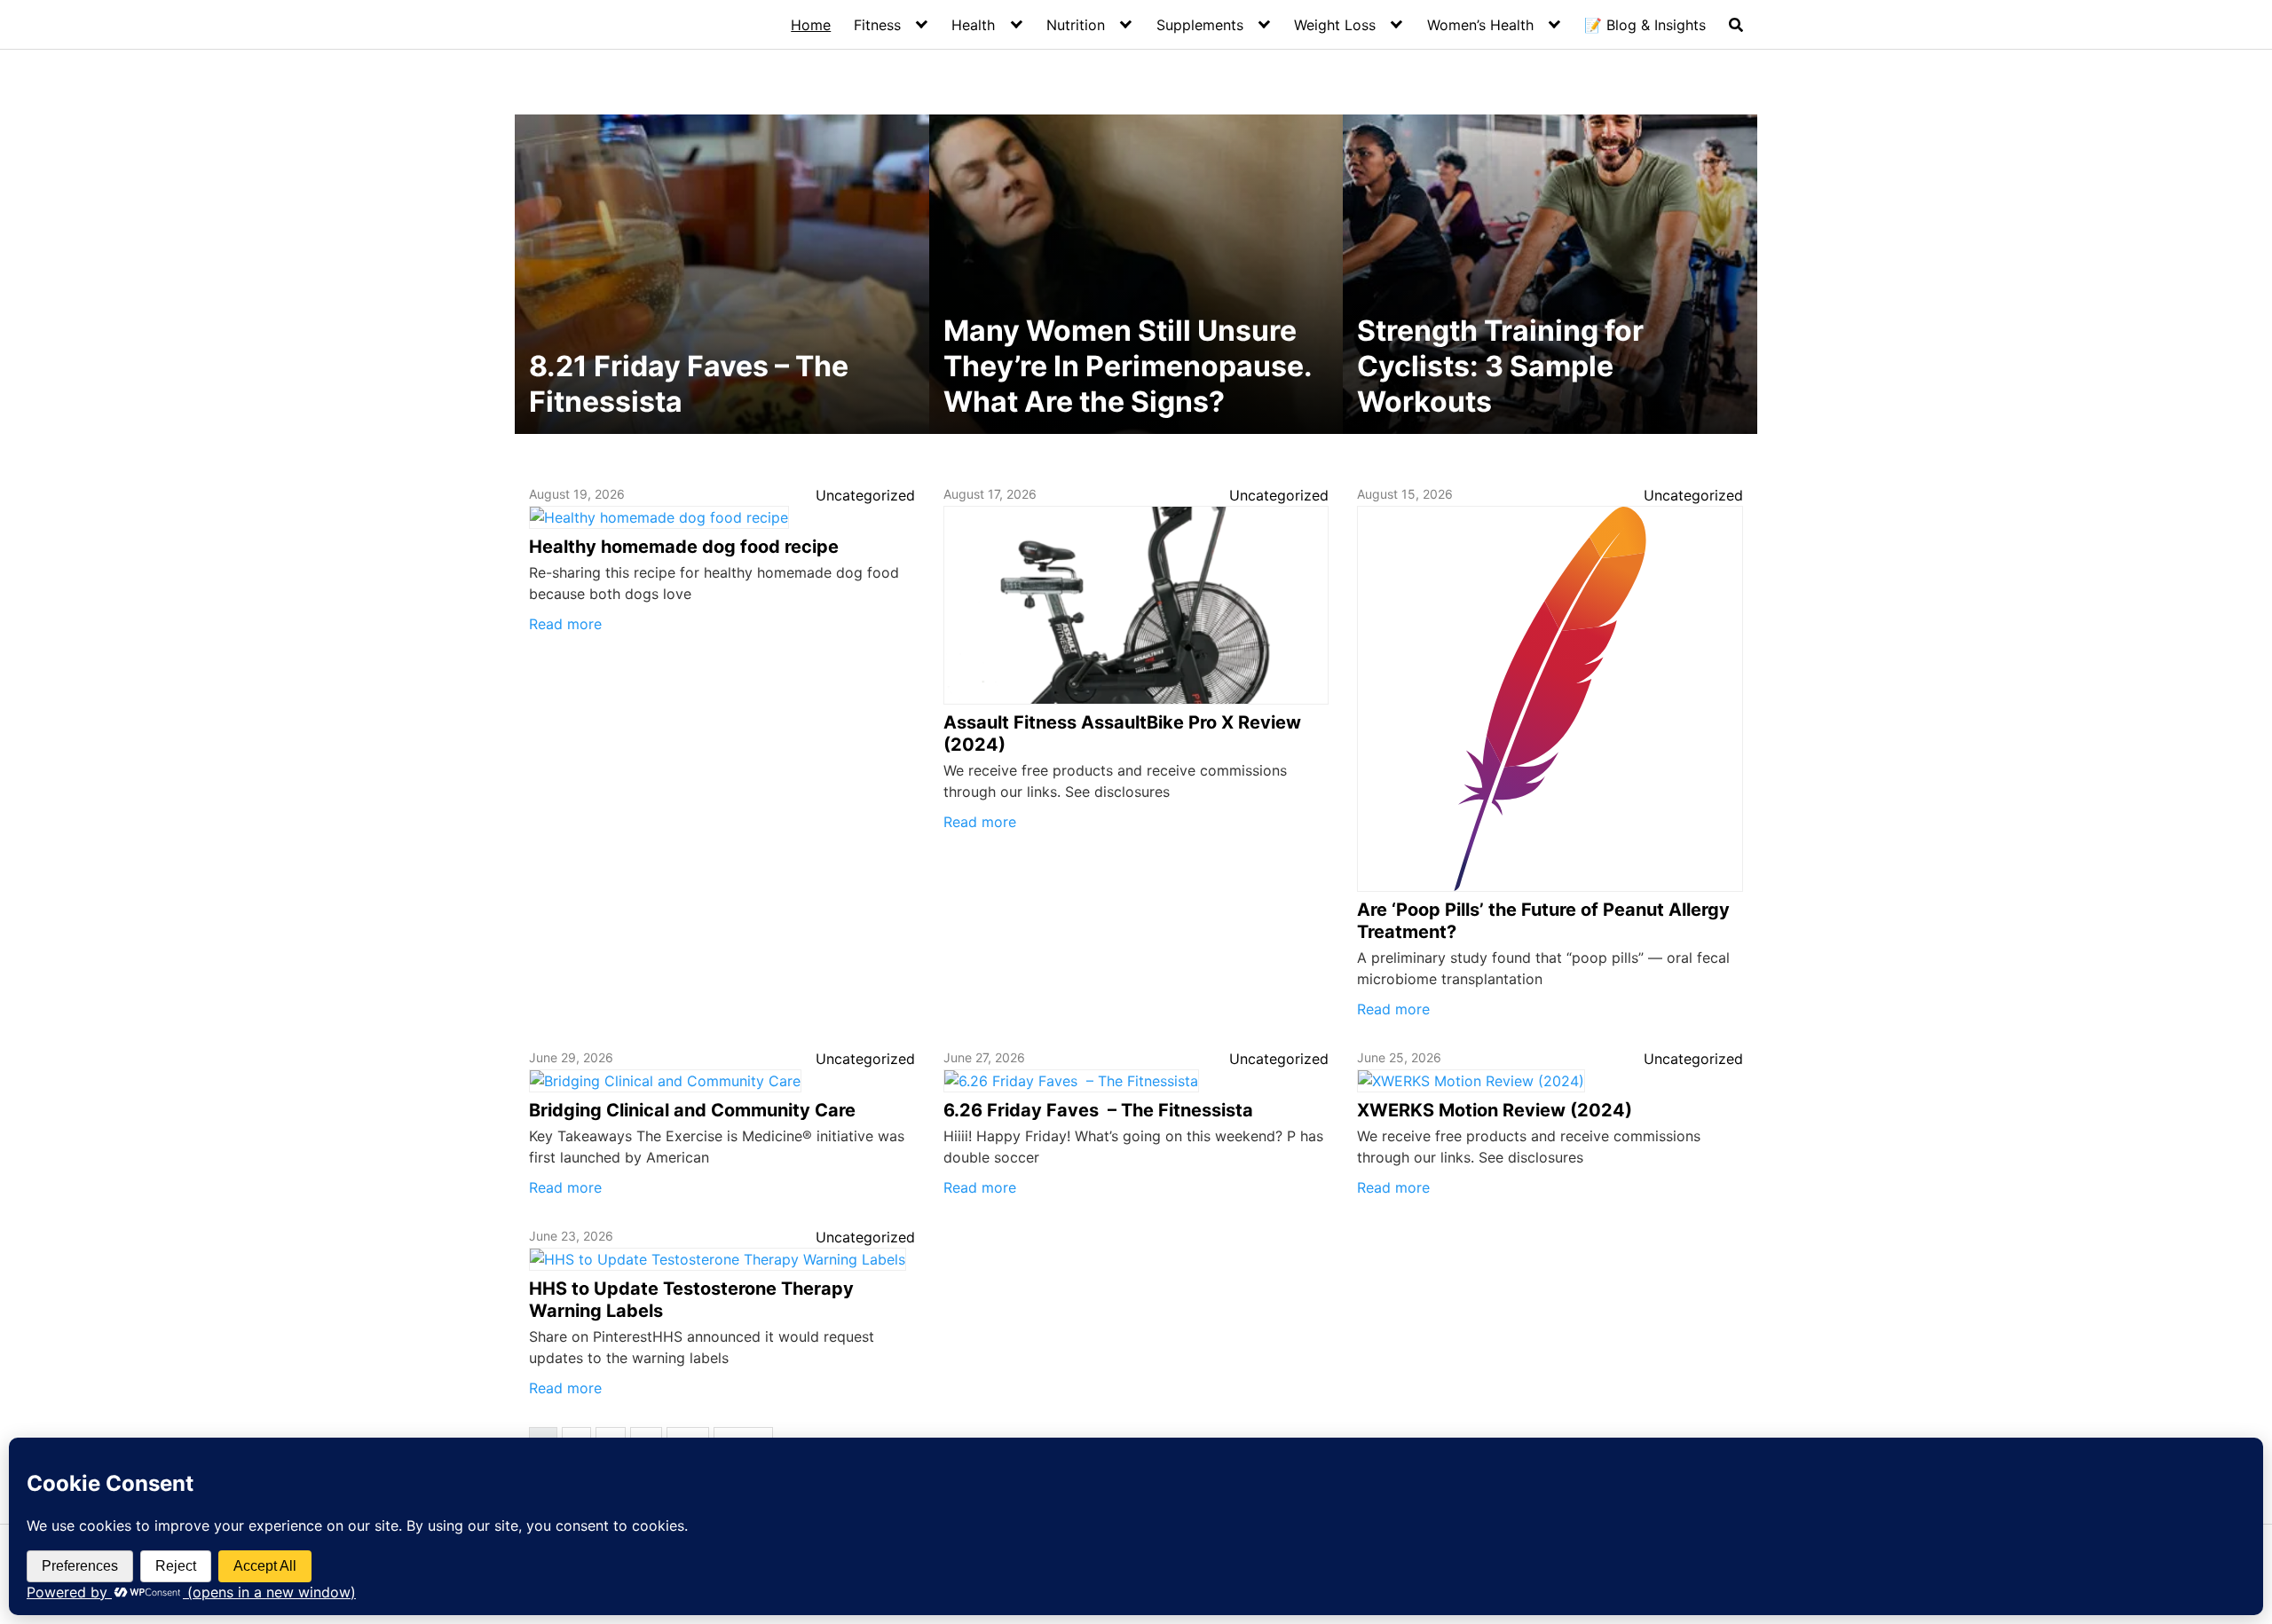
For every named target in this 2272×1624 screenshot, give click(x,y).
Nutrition (1076, 25)
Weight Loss (1335, 25)
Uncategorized (865, 495)
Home (811, 25)
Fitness (877, 25)
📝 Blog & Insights (1645, 25)
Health (973, 25)
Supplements (1200, 25)
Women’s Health (1480, 25)
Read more (565, 624)
